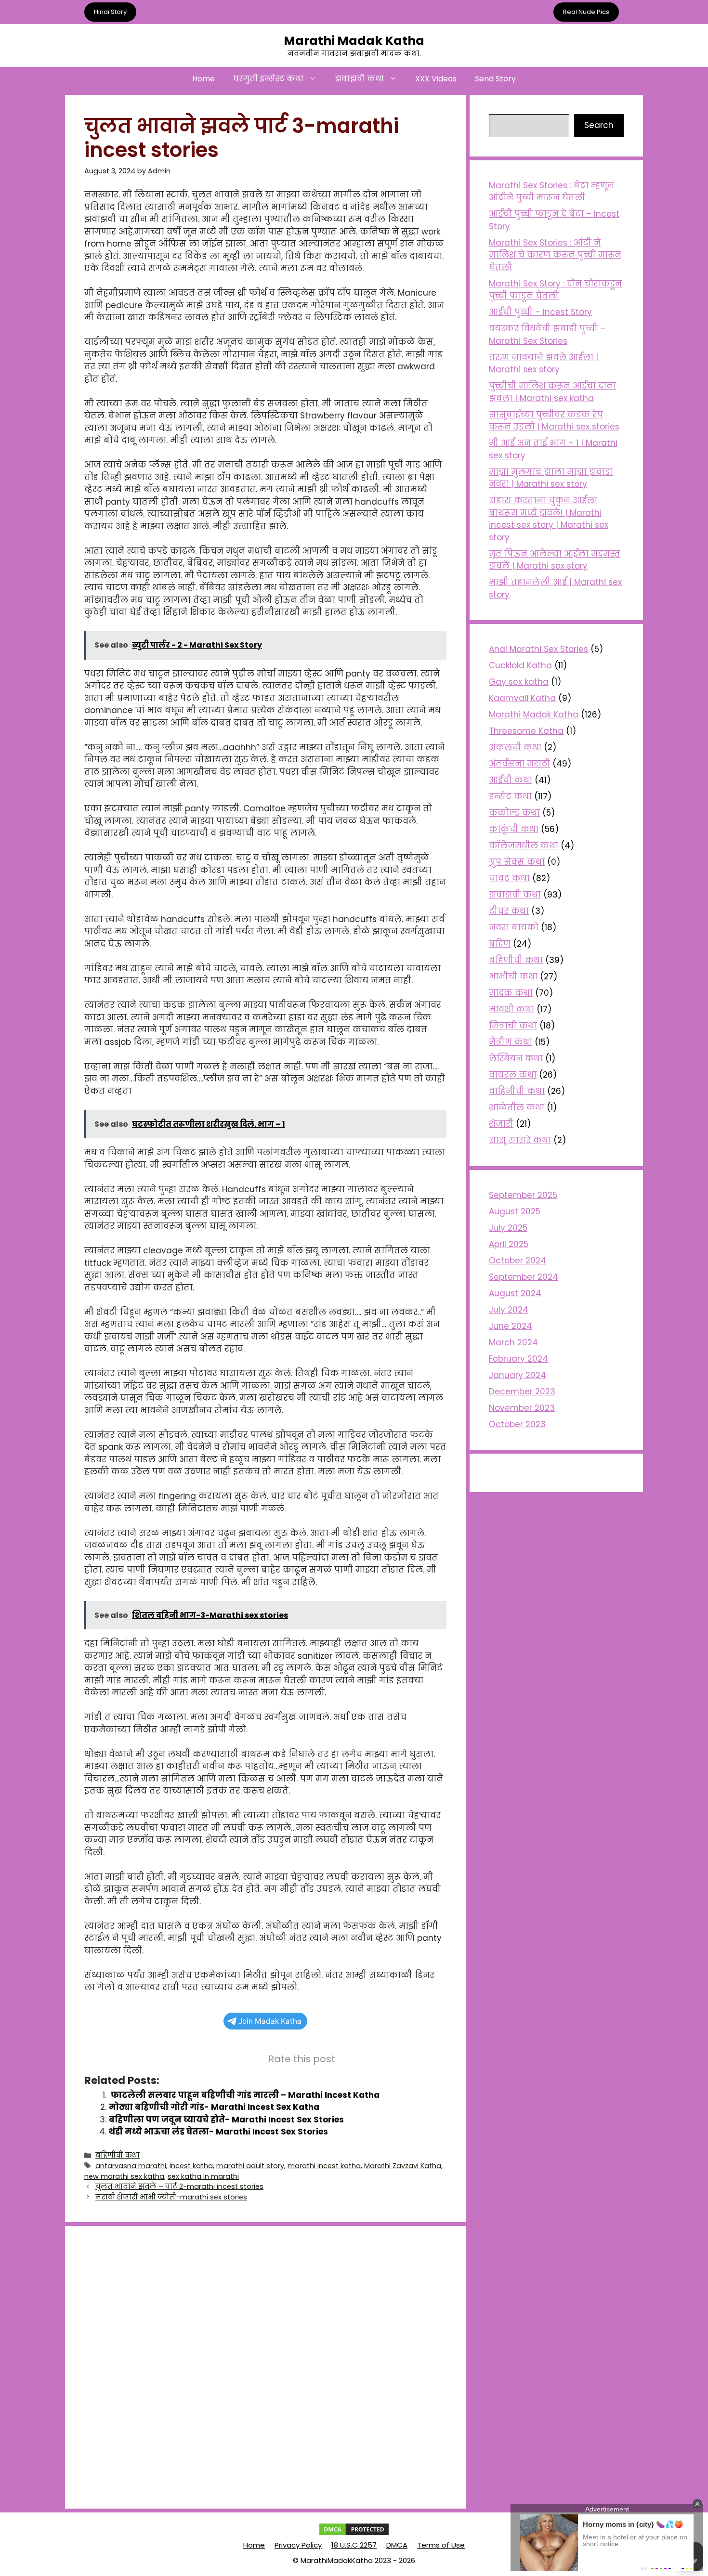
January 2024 (518, 1375)
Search (599, 125)
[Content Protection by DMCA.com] (354, 2534)
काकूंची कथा (514, 829)
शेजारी (501, 1124)
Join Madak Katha (270, 2021)
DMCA (397, 2545)
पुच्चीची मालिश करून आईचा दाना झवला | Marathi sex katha (552, 392)
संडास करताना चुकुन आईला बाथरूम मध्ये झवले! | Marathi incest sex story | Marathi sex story (549, 519)
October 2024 (518, 1261)
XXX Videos (436, 79)
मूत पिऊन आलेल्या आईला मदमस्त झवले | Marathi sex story (555, 560)
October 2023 (517, 1424)
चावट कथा (509, 878)
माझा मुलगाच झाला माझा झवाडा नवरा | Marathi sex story (551, 478)
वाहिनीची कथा (517, 1091)
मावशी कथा (511, 1009)
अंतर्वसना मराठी (519, 764)
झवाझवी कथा (360, 79)
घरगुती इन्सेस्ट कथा (269, 79)
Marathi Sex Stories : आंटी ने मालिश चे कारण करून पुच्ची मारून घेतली (555, 255)
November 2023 (522, 1408)
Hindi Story (110, 12)
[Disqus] (265, 2366)
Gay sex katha (519, 682)
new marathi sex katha (124, 2176)
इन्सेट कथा (510, 796)
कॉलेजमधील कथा (524, 846)
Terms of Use (441, 2545)
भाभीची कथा (513, 976)
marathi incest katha (324, 2166)
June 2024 (511, 1326)
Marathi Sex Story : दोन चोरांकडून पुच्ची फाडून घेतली (555, 290)
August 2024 (515, 1293)
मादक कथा (511, 993)
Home (203, 79)
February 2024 (518, 1359)
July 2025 (508, 1228)
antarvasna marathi (131, 2166)
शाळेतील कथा (517, 1107)
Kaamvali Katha (522, 698)
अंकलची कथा (515, 747)
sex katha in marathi (203, 2176)
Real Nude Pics (586, 12)
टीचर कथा (509, 911)
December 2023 (522, 1392)
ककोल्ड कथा (514, 813)
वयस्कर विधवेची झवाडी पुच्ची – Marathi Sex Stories (547, 335)
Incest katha (191, 2166)
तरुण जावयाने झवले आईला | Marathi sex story (544, 364)
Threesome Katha (526, 731)
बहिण (500, 944)
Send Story (495, 79)
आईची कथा (511, 780)
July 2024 (509, 1310)
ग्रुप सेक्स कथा (517, 862)
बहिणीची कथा (118, 2155)
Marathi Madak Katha (354, 41)
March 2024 (513, 1342)
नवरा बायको (514, 927)
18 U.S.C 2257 (354, 2545)
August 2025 (515, 1211)
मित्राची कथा (513, 1026)
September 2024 (524, 1277)
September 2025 (523, 1195)
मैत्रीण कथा (511, 1042)
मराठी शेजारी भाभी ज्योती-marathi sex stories (171, 2197)
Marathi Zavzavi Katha (403, 2166)
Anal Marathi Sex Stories (538, 649)
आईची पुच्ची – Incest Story (540, 312)
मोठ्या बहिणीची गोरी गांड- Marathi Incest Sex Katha (214, 2107)
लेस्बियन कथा (516, 1058)
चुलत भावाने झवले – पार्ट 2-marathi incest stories (179, 2186)
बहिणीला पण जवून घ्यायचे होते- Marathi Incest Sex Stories (226, 2120)
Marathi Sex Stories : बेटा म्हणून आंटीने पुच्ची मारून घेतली (551, 192)
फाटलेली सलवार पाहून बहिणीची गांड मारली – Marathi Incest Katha (244, 2095)
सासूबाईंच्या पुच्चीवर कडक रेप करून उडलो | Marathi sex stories (554, 421)
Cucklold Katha (520, 665)
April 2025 (509, 1244)
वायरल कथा (513, 1075)
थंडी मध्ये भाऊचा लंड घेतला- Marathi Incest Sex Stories (218, 2132)
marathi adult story (250, 2166)
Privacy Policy (298, 2545)
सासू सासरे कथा (520, 1140)
